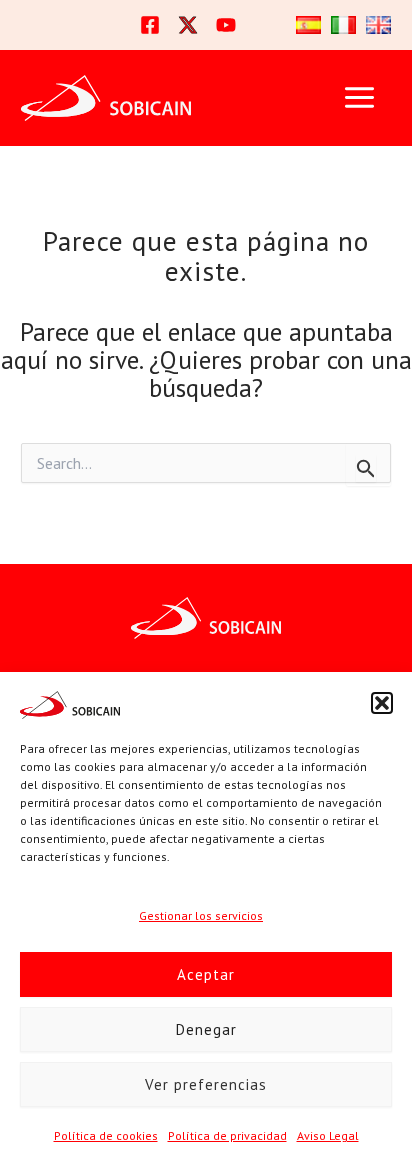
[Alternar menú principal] (359, 98)
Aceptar (206, 974)
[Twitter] (188, 25)
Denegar (206, 1029)
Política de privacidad (227, 1135)
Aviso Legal (328, 1135)
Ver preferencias (206, 1084)
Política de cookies (106, 1135)
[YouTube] (226, 25)
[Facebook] (150, 25)
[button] (382, 703)
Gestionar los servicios (201, 915)
